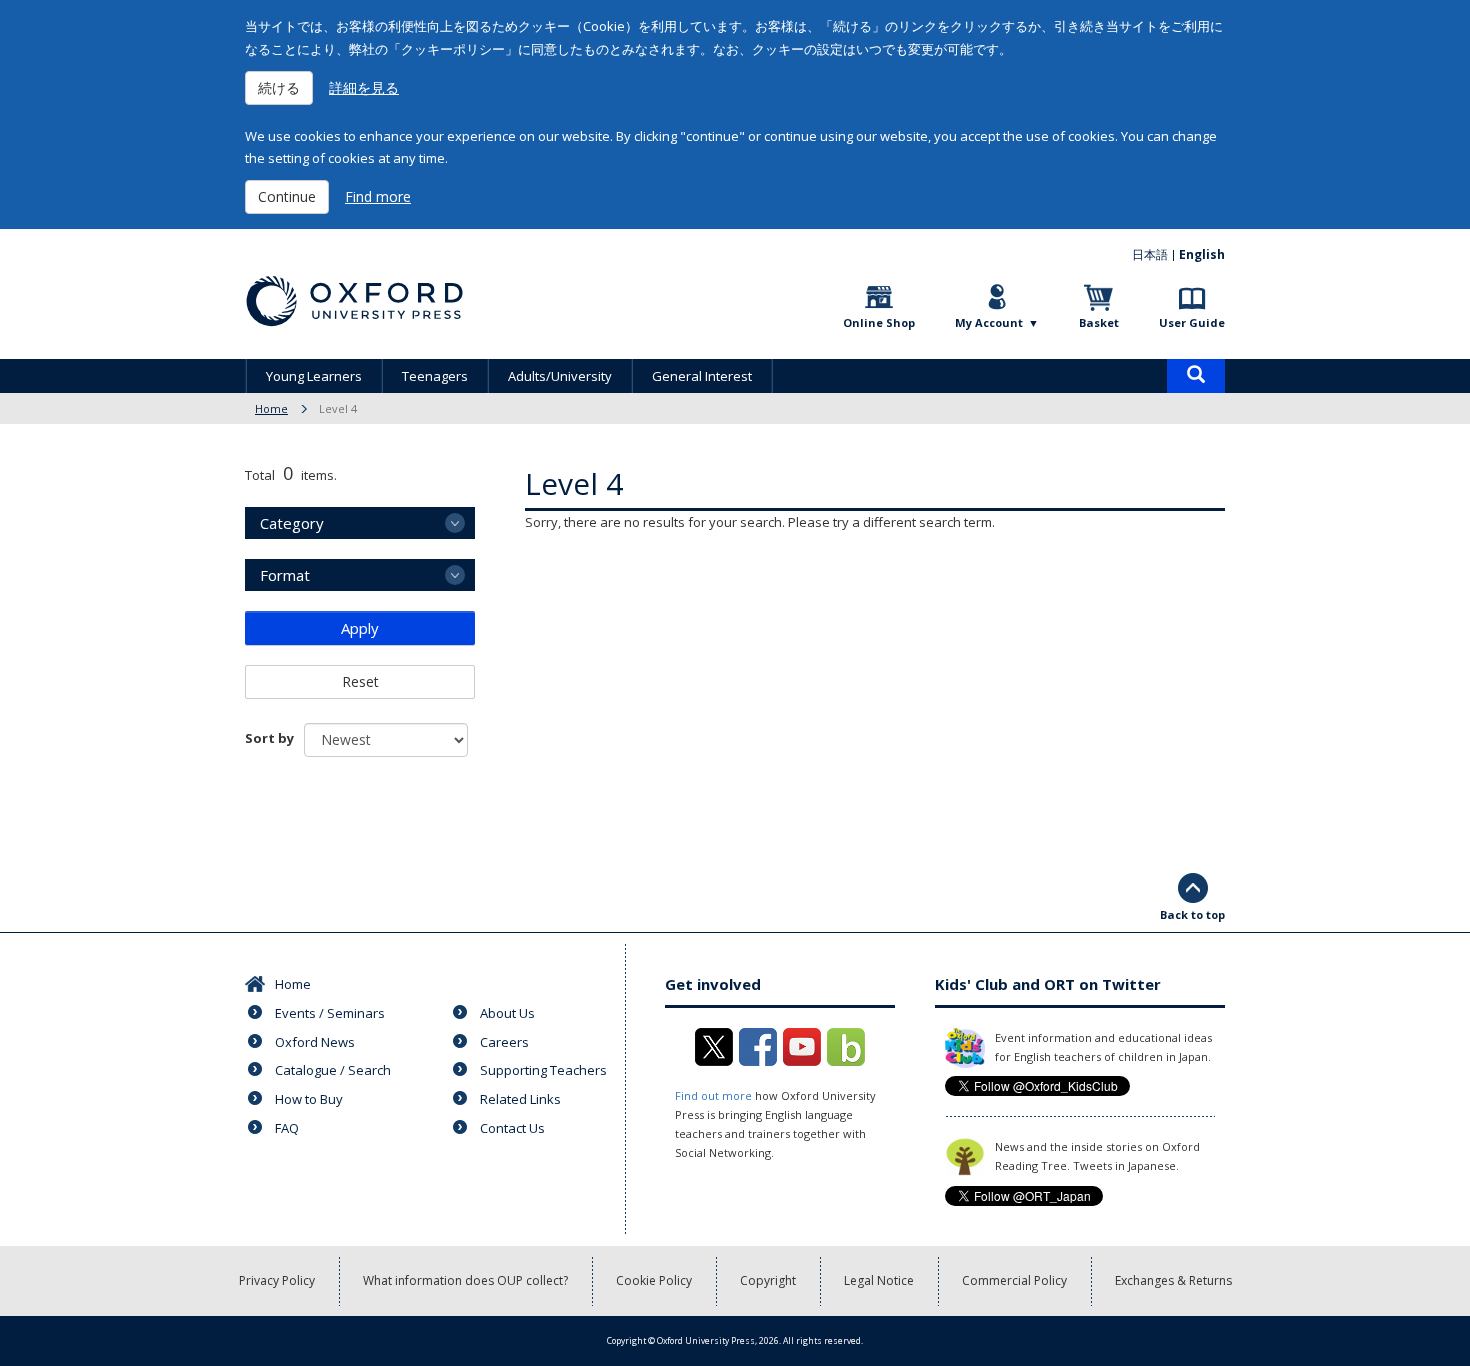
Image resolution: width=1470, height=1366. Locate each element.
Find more (378, 196)
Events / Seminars (330, 1013)
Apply (360, 628)
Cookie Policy (654, 1280)
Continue (287, 196)
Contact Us (512, 1128)
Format (285, 575)
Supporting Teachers (543, 1070)
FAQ (287, 1128)
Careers (504, 1042)
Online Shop (879, 322)
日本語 (1150, 254)
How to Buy (309, 1099)
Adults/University (560, 376)
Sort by (269, 738)
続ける (279, 87)
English (1202, 254)
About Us (507, 1013)
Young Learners (314, 376)
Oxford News (315, 1042)
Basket (1099, 322)
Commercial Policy (1014, 1280)
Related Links (520, 1099)
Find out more (713, 1095)
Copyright (768, 1280)
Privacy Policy (277, 1280)
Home (271, 408)
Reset (360, 681)
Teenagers (435, 376)
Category (292, 523)
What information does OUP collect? (465, 1280)
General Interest (702, 376)
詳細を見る (364, 87)
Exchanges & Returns (1173, 1280)
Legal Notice (879, 1280)
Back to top (1192, 914)
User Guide (1192, 322)
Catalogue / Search (333, 1070)
